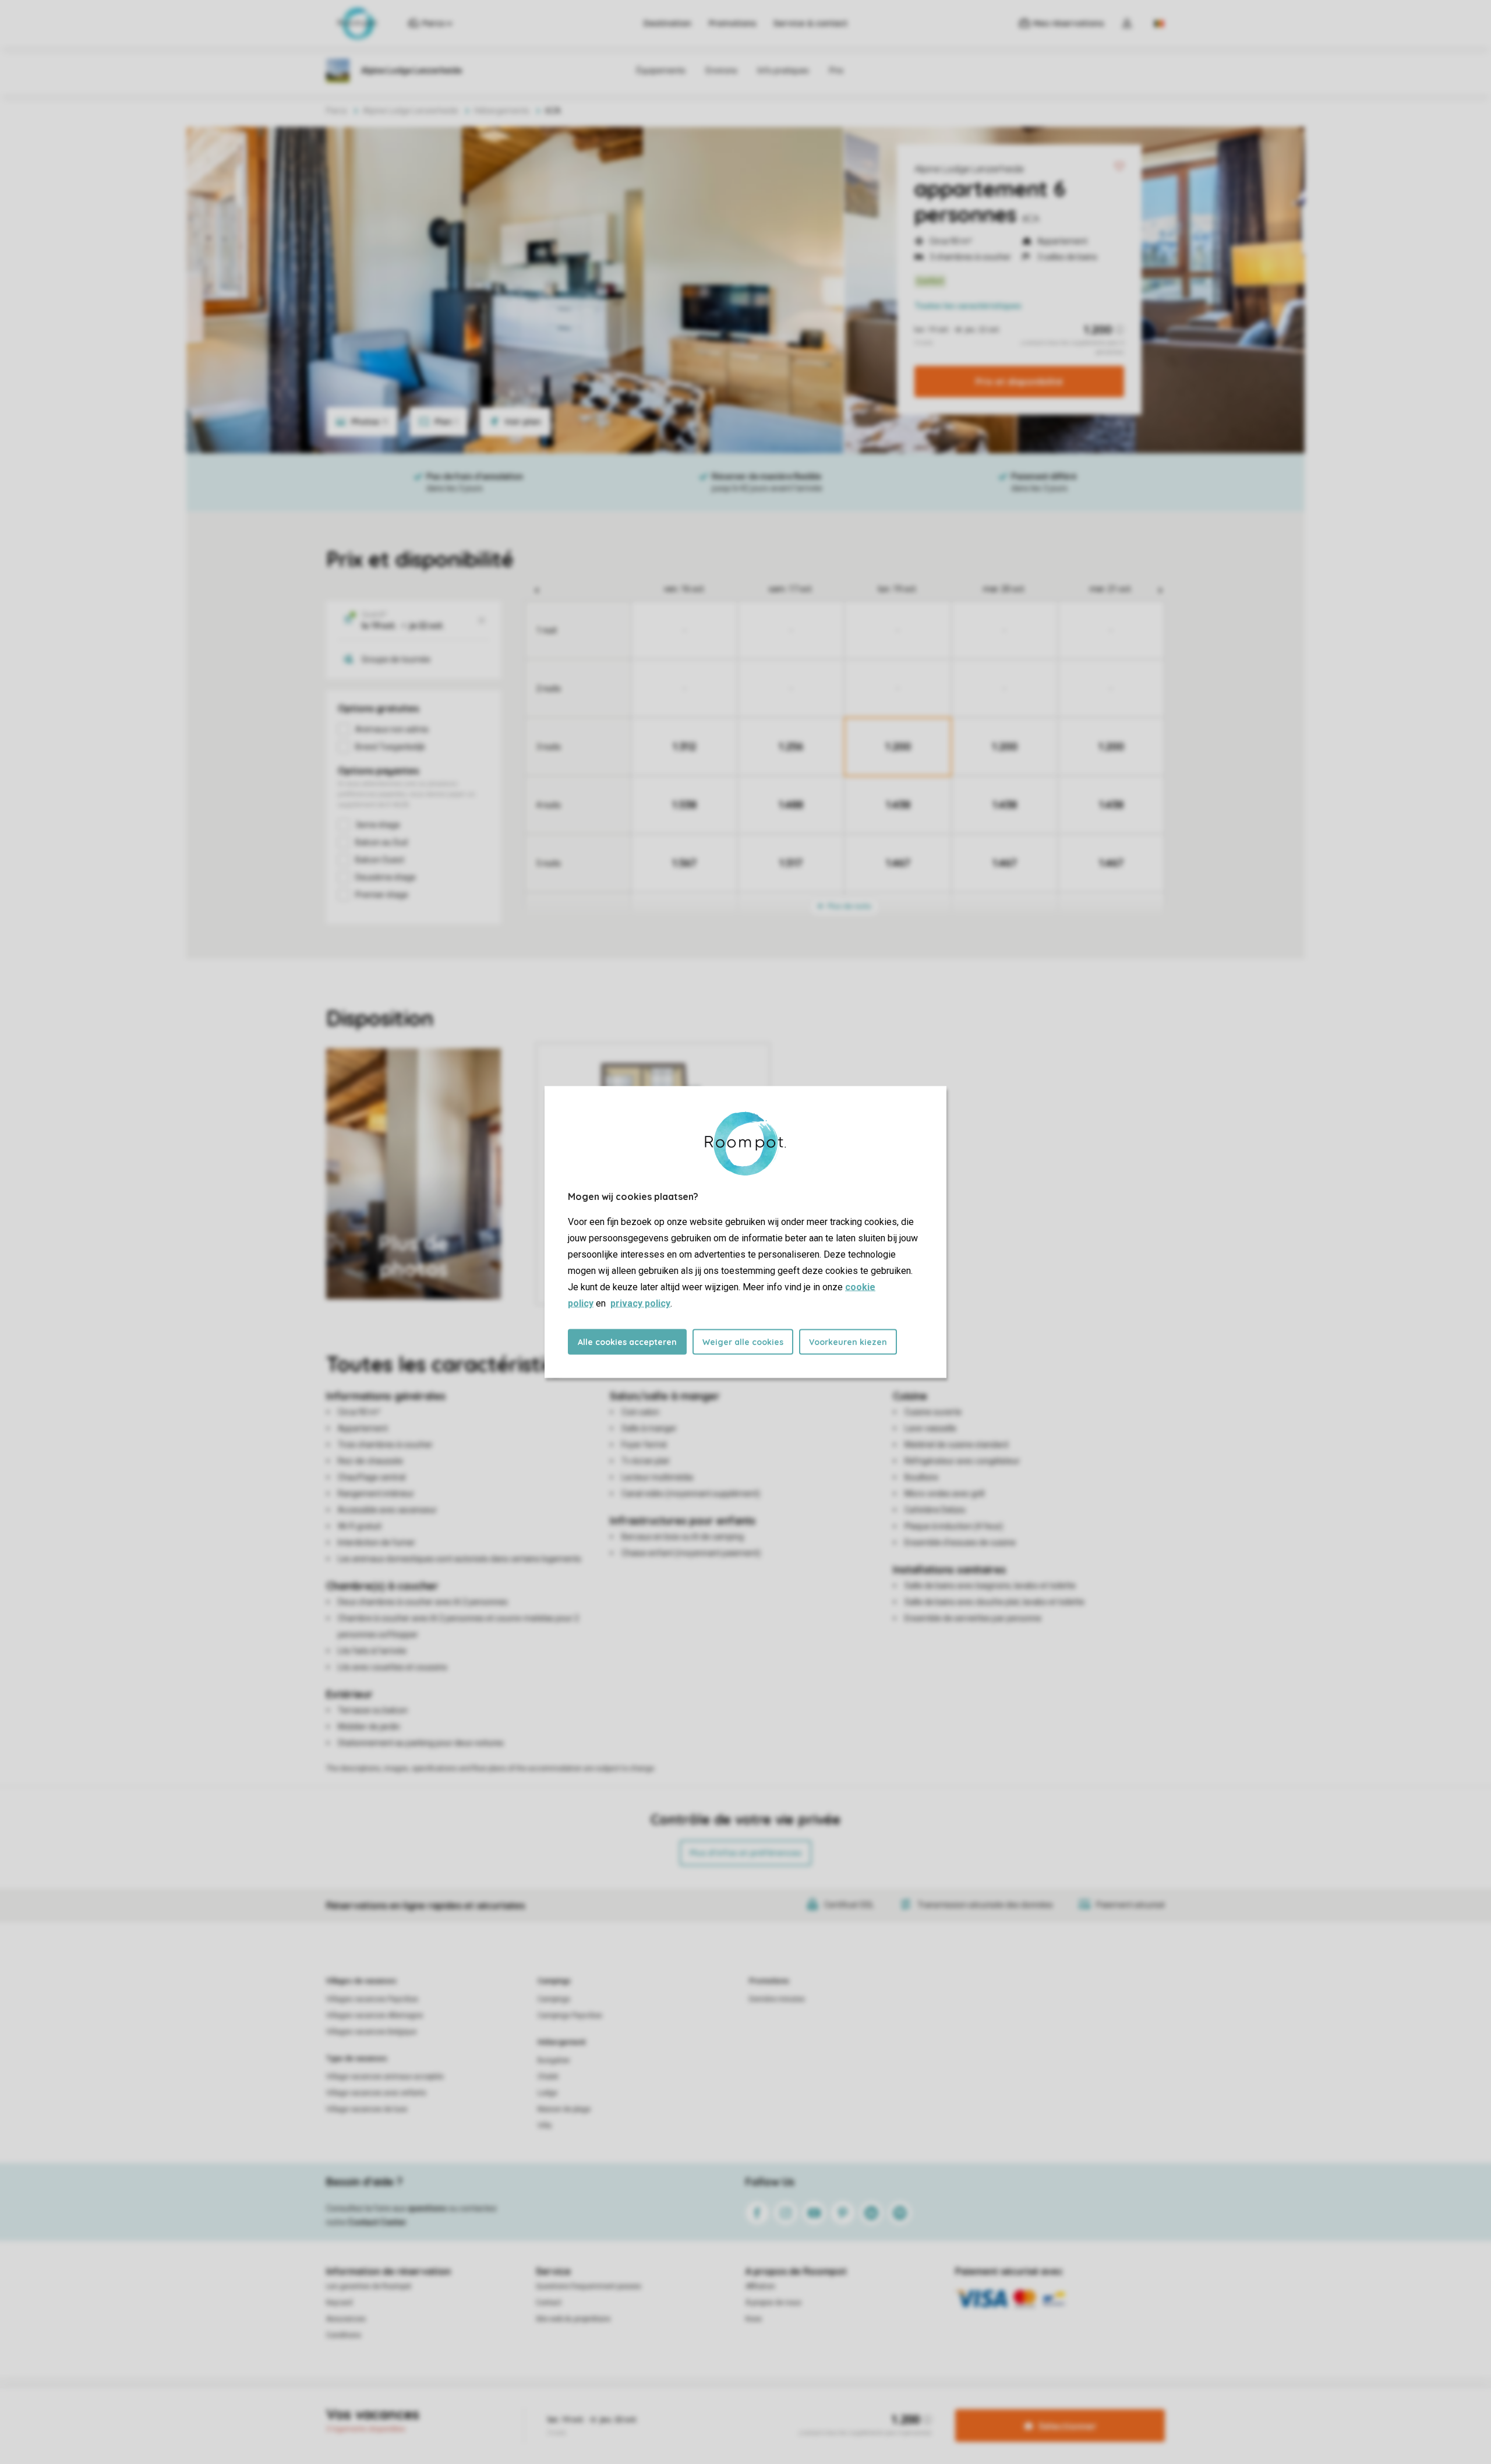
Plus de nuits (849, 906)
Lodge (547, 2093)
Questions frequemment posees (589, 2286)
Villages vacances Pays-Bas (372, 1999)
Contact (549, 2303)
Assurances (346, 2319)
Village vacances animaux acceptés (385, 2077)
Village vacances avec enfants (376, 2093)
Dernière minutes (777, 1999)
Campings (554, 1981)
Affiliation (760, 2286)
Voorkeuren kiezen (848, 1342)
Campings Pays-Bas (570, 2015)
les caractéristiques (968, 306)
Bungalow (554, 2060)
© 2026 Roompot (884, 2408)
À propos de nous (773, 2303)
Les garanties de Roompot (369, 2286)
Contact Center (377, 2222)
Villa (545, 2126)
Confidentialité (744, 2408)
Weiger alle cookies (743, 1342)
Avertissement (686, 2408)
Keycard (339, 2303)
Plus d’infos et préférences (745, 1853)
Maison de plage (564, 2109)
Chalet (548, 2077)
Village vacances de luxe (367, 2109)
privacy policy (640, 1303)
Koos (754, 2319)
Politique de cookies (812, 2408)
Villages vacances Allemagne (374, 2015)
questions (427, 2208)
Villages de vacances (361, 1981)
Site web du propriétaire (573, 2319)
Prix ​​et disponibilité (1019, 382)
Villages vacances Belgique (371, 2032)
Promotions (732, 23)
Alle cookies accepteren (627, 1342)
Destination (667, 23)
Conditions (344, 2335)
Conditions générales (615, 2408)
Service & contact (810, 23)
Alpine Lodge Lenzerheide (969, 169)
